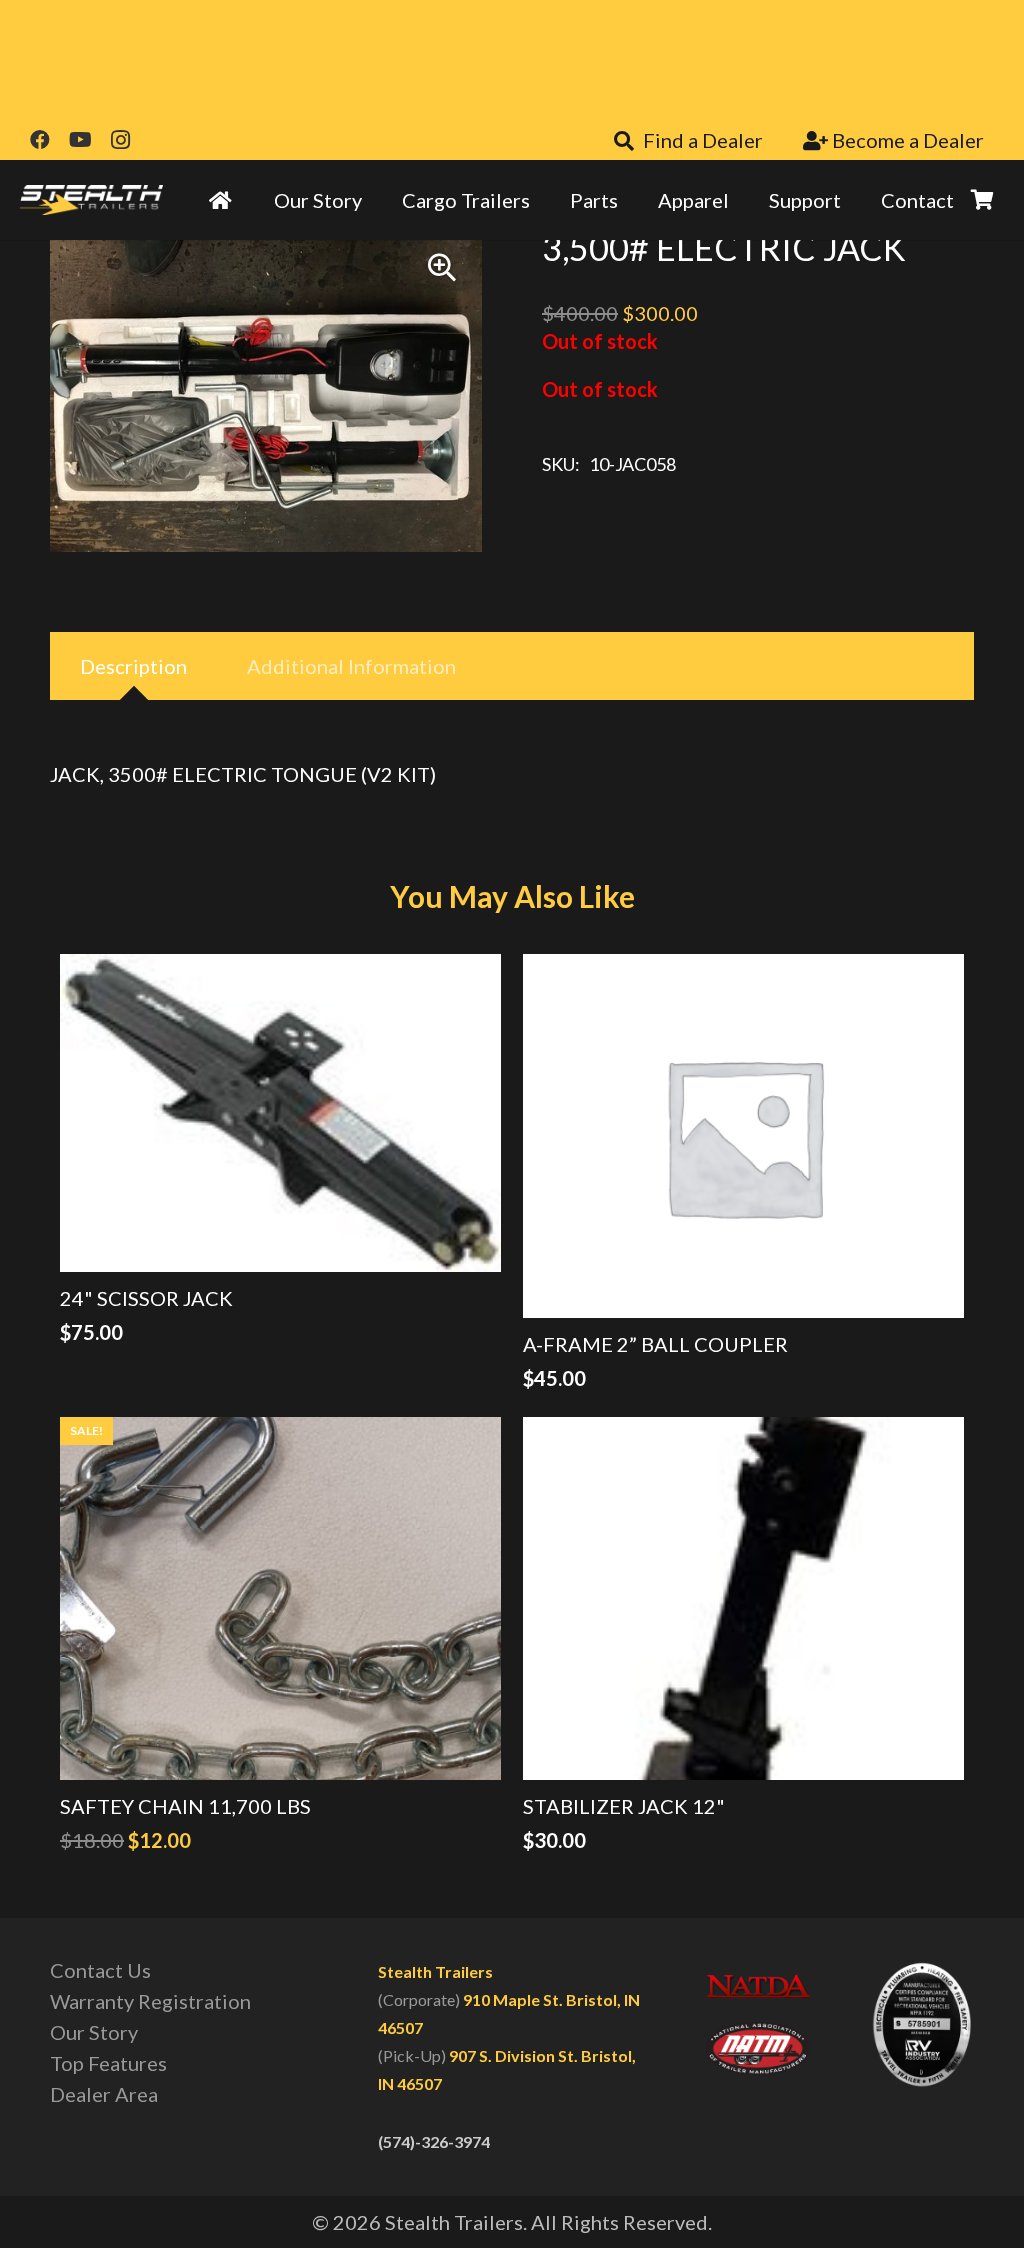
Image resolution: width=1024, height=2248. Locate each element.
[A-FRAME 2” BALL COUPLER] (743, 1135)
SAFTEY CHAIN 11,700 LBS (185, 1806)
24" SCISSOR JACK (146, 1298)
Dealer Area (104, 2094)
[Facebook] (40, 140)
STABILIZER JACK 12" (624, 1806)
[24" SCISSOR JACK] (280, 1113)
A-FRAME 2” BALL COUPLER (655, 1344)
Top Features (108, 2063)
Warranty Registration (150, 2001)
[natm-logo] (758, 2048)
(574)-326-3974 (434, 2141)
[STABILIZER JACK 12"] (743, 1598)
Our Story (94, 2032)
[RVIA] (922, 2024)
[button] (442, 268)
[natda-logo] (758, 1988)
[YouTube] (80, 140)
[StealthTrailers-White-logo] (91, 200)
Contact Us (100, 1970)
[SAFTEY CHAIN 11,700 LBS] (280, 1598)
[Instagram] (120, 140)
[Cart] (982, 200)
